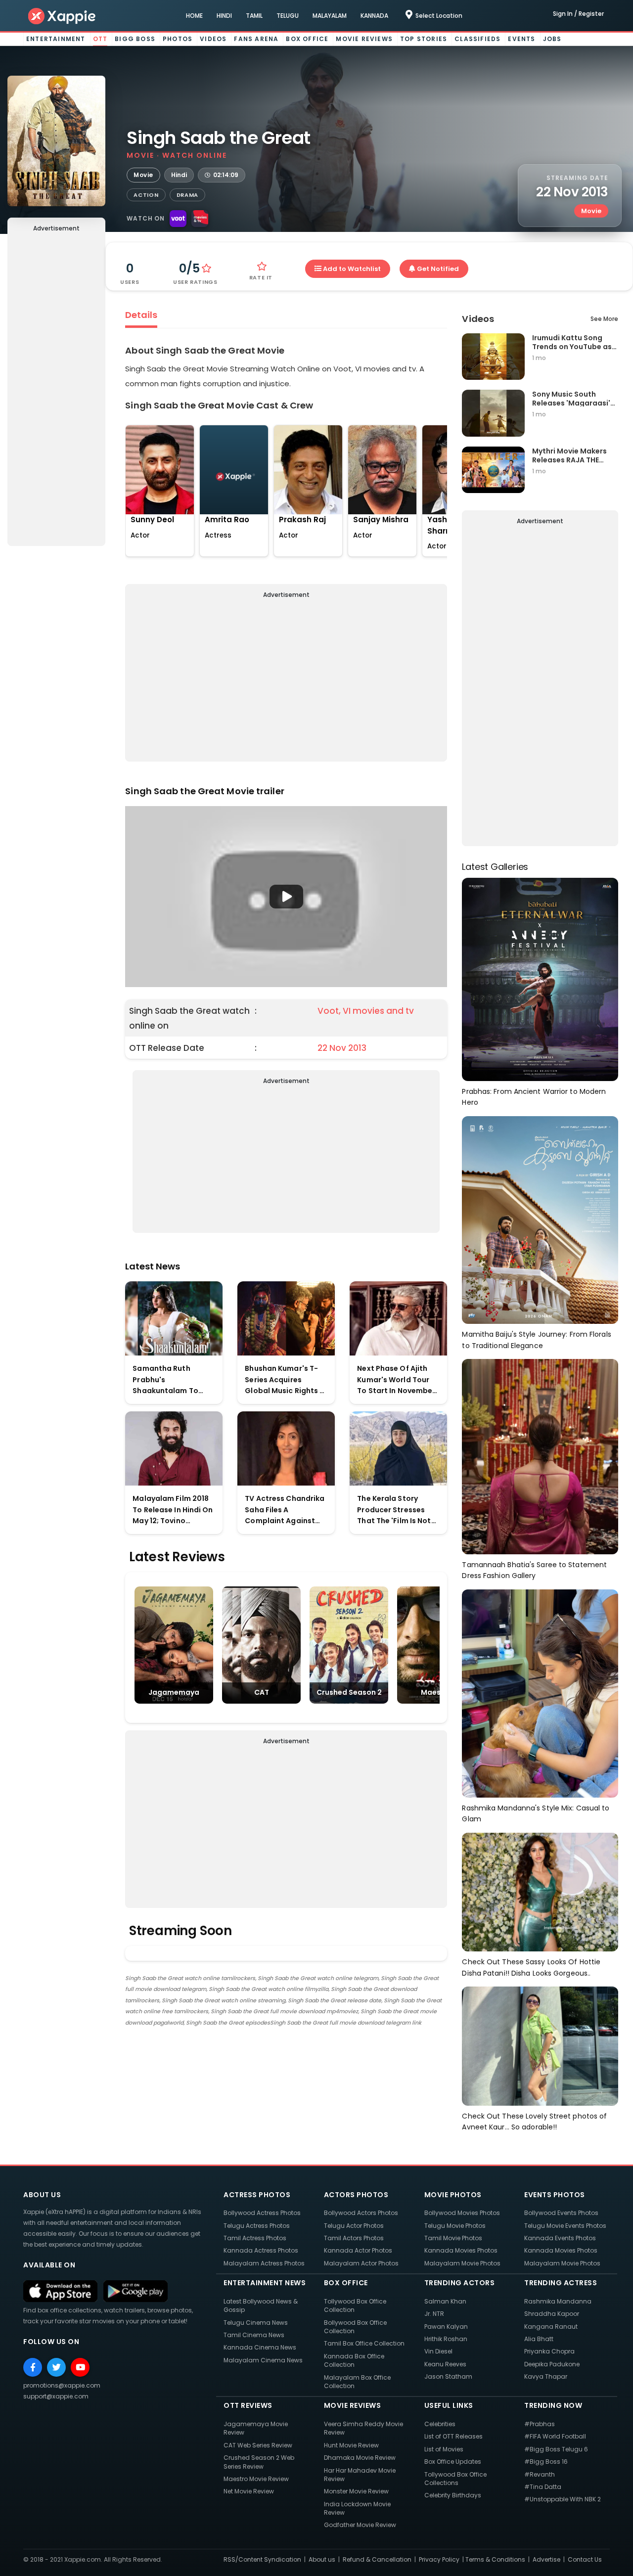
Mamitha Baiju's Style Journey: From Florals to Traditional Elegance (536, 1340)
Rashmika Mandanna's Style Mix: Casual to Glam (536, 1814)
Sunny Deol (152, 520)
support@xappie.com (56, 2396)
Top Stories (424, 39)
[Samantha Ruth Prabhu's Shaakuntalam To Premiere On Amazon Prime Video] (174, 1318)
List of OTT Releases (453, 2436)
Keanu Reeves (445, 2364)
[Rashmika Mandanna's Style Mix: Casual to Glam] (540, 1693)
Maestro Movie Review (256, 2479)
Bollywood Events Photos (561, 2213)
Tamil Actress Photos (255, 2238)
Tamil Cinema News (254, 2335)
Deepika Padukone (552, 2364)
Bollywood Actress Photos (262, 2213)
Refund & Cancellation (377, 2559)
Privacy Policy (439, 2559)
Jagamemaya (174, 1692)
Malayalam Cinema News (263, 2360)
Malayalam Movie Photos (462, 2263)
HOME (194, 16)
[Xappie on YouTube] (80, 2367)
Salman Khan (445, 2301)
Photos (178, 39)
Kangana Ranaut (551, 2327)
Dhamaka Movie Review (360, 2458)
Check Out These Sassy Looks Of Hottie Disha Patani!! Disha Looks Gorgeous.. (531, 1967)
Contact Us (585, 2559)
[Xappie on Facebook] (33, 2367)
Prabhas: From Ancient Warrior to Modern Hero (534, 1097)
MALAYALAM (330, 16)
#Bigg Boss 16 (546, 2462)
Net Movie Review (249, 2491)
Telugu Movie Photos (455, 2226)
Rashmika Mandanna (558, 2301)
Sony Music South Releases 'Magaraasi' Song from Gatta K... (571, 398)
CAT (262, 1692)
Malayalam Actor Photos (361, 2263)
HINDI (224, 16)
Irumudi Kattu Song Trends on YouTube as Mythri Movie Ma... (572, 342)
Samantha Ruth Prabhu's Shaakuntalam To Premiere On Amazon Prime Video (171, 1380)
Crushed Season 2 (349, 1692)
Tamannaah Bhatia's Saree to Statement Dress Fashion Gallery (534, 1570)
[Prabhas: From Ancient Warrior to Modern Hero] (540, 979)
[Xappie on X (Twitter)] (56, 2367)
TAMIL (254, 16)
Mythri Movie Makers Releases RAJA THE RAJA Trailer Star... (569, 455)
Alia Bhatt (539, 2339)
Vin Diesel (438, 2351)
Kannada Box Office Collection (354, 2360)
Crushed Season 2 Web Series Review (259, 2462)
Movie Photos (453, 2195)
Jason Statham (448, 2376)
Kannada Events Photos (560, 2238)
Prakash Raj (302, 520)
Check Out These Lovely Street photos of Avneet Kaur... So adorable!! (534, 2122)
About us (322, 2559)
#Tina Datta (543, 2487)
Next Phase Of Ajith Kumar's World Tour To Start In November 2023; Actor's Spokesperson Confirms (396, 1380)
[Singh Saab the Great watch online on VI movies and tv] (200, 219)
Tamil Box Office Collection (364, 2343)
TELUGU (288, 16)
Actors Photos (356, 2195)
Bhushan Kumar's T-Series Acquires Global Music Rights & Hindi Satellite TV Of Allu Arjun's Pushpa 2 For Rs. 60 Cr (285, 1380)
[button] (286, 897)
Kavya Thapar (546, 2376)
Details (141, 315)
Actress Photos (257, 2195)
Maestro (436, 1692)
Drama (188, 195)
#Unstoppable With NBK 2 (563, 2499)
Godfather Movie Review (360, 2525)
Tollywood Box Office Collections (455, 2479)
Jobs (552, 39)
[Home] (62, 16)
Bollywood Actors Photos (361, 2213)
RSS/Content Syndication (262, 2559)
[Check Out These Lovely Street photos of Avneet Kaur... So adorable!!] (540, 2046)
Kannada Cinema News (260, 2347)
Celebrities (440, 2424)
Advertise (546, 2559)
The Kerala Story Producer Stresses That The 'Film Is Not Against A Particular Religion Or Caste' (394, 1510)
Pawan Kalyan (446, 2327)
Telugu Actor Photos (354, 2226)
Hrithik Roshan (446, 2339)
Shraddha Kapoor (552, 2314)
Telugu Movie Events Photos (565, 2226)
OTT (100, 39)
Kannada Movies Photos (461, 2250)
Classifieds (477, 39)
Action (146, 195)
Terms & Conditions (495, 2559)
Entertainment (56, 39)
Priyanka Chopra (549, 2351)
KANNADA (374, 16)
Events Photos (555, 2195)
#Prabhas (540, 2424)
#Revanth (540, 2474)
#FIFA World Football (555, 2436)
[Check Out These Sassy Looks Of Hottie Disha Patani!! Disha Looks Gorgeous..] (540, 1891)
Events (521, 39)
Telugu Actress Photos (257, 2226)
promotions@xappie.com (62, 2385)
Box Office (307, 39)
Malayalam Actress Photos (264, 2263)
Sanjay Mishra (381, 520)
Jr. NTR (434, 2314)
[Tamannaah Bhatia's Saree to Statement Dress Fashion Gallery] (540, 1456)
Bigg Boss (135, 39)
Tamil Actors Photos (354, 2238)
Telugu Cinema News (256, 2323)
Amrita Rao (227, 520)
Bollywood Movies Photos (462, 2213)
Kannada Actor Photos (358, 2250)
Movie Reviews (364, 39)
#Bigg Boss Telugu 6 (556, 2449)
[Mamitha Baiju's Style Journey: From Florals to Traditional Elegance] (540, 1219)
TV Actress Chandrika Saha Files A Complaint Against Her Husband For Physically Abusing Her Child (286, 1510)
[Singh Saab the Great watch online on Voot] (178, 219)
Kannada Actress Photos (261, 2250)
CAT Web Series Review (258, 2445)
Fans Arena (256, 39)
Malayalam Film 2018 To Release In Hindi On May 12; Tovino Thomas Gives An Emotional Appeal (173, 1510)
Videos (213, 39)
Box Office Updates (453, 2462)
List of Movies (444, 2449)
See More (604, 319)
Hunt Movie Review (351, 2445)
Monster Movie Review (356, 2491)
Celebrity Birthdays (453, 2495)
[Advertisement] (56, 391)
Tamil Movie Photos (453, 2238)
